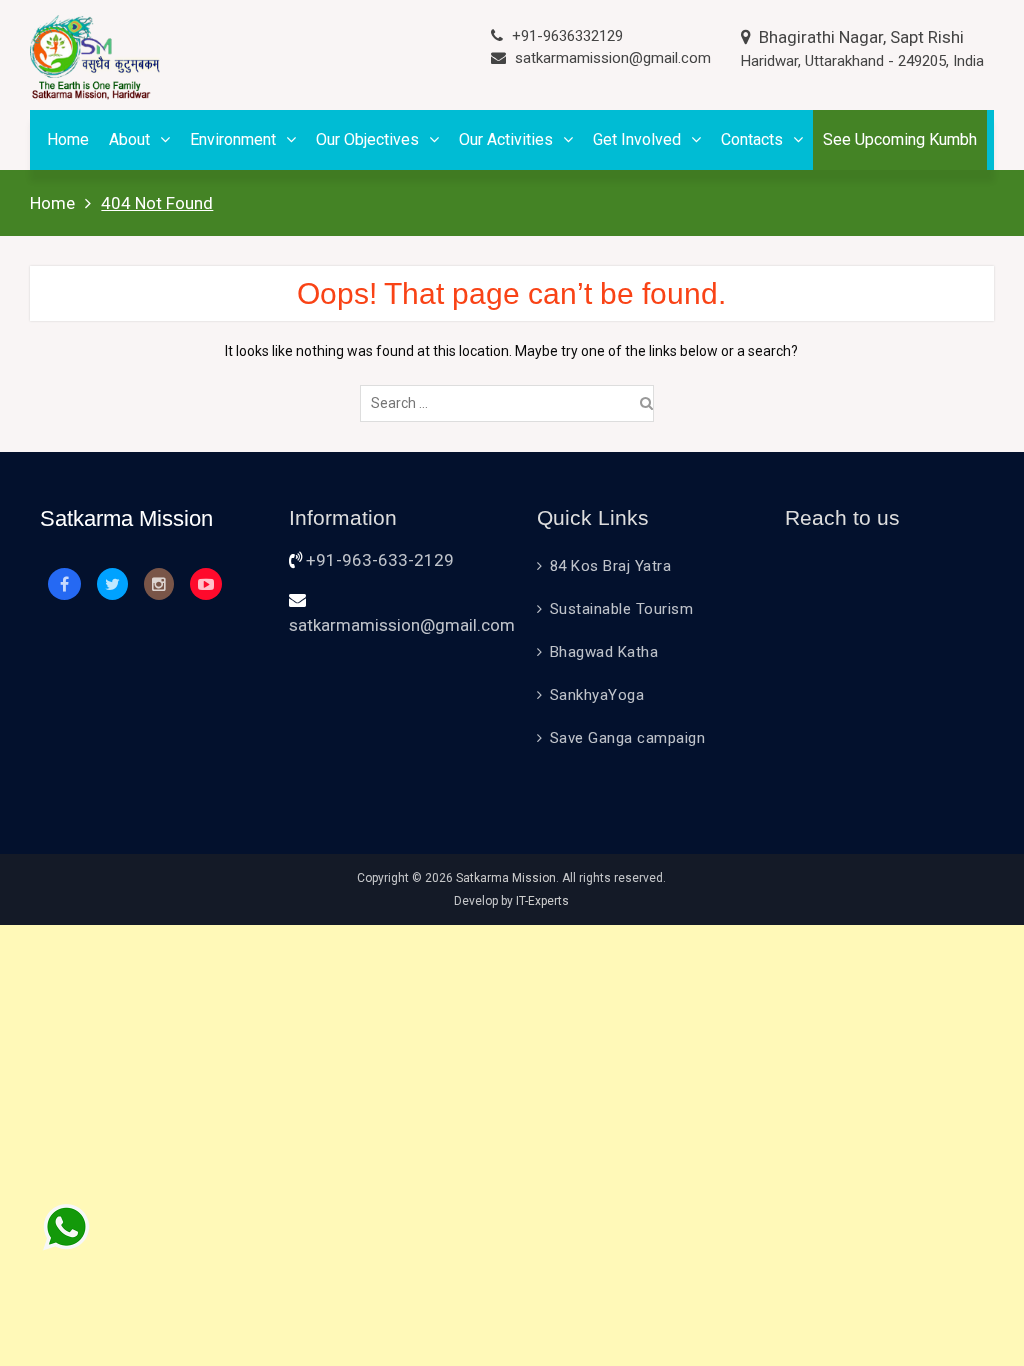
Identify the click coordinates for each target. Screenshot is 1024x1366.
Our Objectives (367, 139)
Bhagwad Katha (604, 652)
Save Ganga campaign (628, 738)
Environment (233, 139)
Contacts (752, 139)
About (129, 139)
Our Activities (506, 139)
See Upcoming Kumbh (900, 139)
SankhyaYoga (597, 695)
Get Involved (637, 139)
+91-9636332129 (567, 36)
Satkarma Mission (506, 878)
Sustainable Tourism (622, 609)
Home (68, 139)
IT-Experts (542, 901)
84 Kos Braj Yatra (611, 566)
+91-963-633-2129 (380, 560)
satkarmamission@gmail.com (613, 58)
